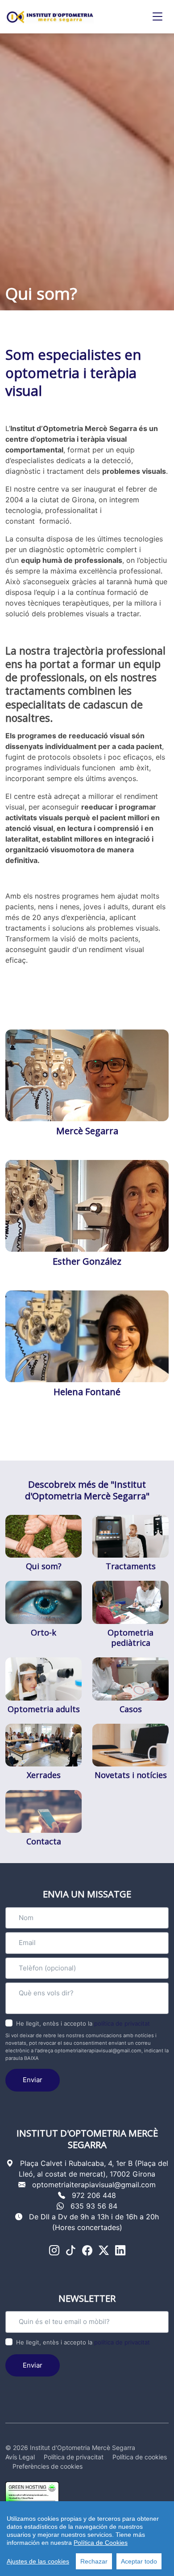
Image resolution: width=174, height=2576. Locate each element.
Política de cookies (140, 2457)
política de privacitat (122, 2023)
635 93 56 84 (94, 2206)
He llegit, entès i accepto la (83, 2023)
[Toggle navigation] (157, 17)
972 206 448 (94, 2195)
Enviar (33, 2080)
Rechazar (94, 2561)
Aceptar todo (139, 2561)
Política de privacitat (74, 2457)
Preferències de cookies (48, 2466)
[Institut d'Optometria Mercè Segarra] (50, 17)
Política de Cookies (101, 2543)
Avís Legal (20, 2457)
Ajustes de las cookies (38, 2561)
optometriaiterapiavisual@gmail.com (94, 2185)
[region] (87, 2539)
